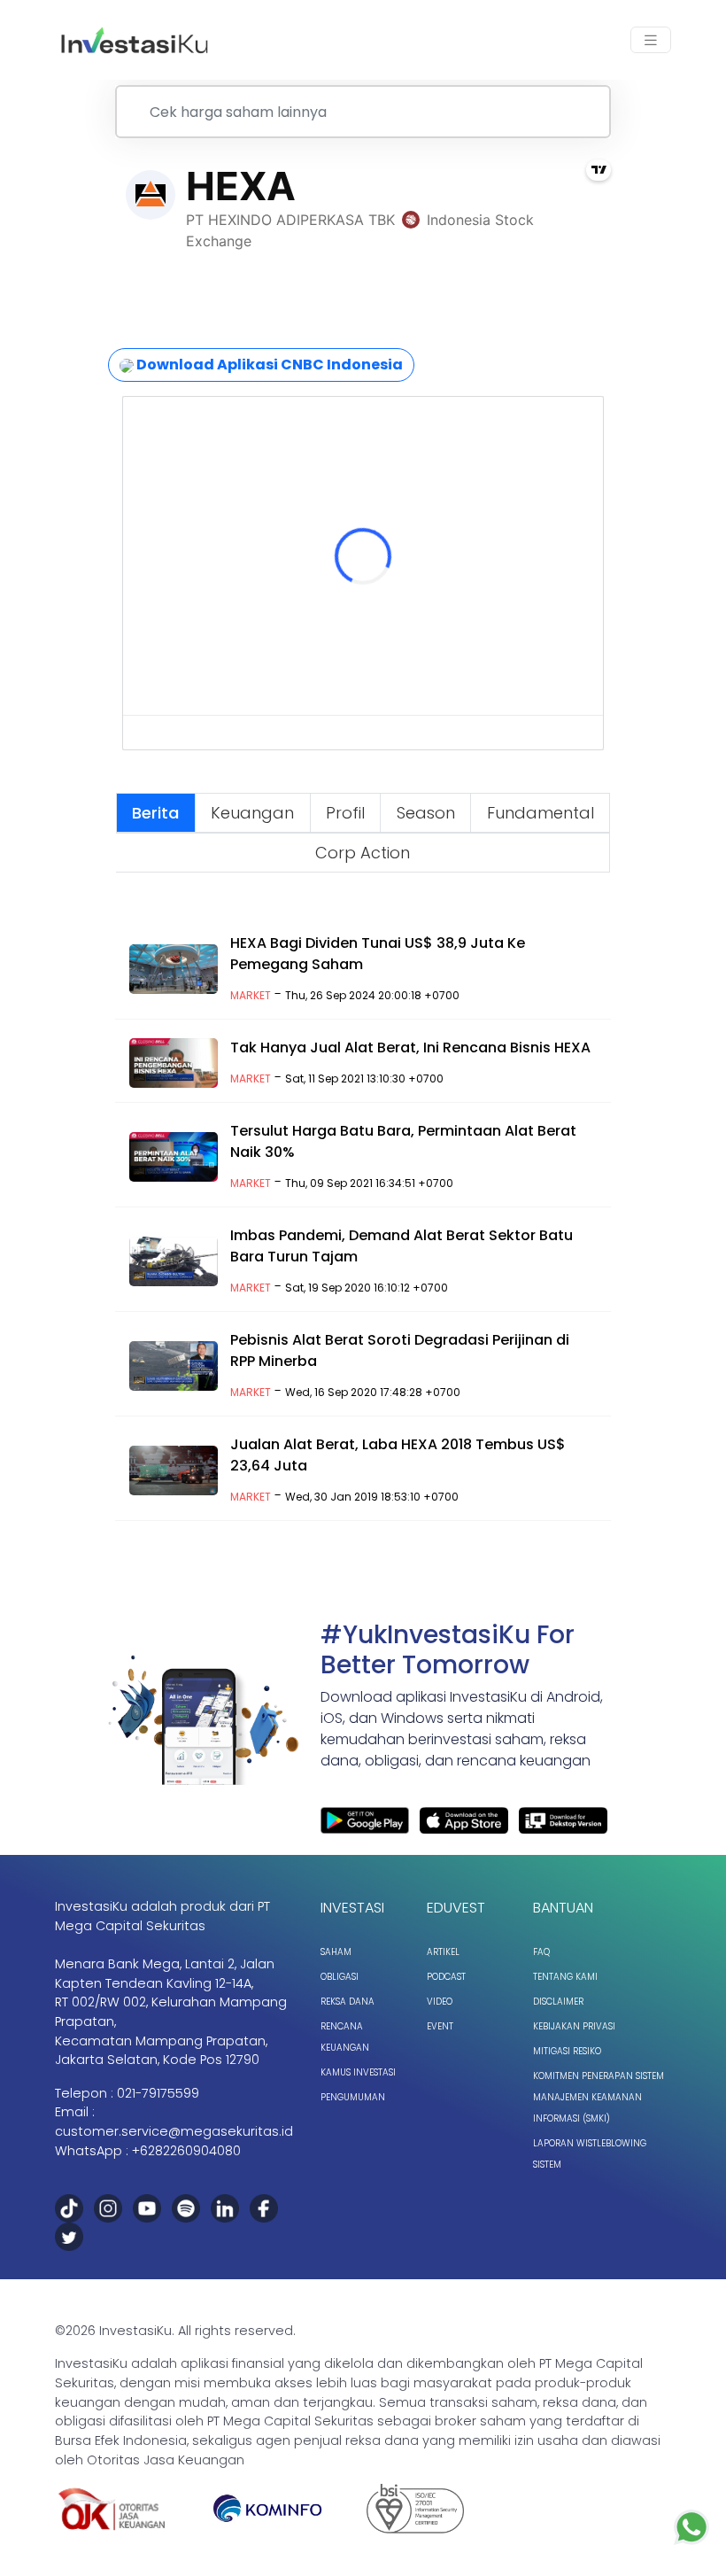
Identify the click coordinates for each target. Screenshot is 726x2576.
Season (426, 813)
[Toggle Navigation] (651, 40)
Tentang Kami (565, 1977)
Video (440, 2002)
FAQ (541, 1952)
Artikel (443, 1952)
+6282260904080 (186, 2151)
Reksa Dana (348, 2002)
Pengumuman (353, 2097)
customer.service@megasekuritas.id (174, 2131)
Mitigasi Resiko (567, 2051)
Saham (336, 1952)
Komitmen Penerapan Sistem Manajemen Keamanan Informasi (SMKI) (599, 2097)
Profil (345, 813)
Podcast (446, 1977)
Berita (155, 813)
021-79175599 (158, 2093)
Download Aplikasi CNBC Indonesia (268, 365)
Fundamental (541, 813)
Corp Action (363, 853)
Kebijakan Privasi (574, 2026)
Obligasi (340, 1977)
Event (440, 2026)
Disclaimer (558, 2002)
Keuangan (252, 813)
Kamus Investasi (358, 2072)
